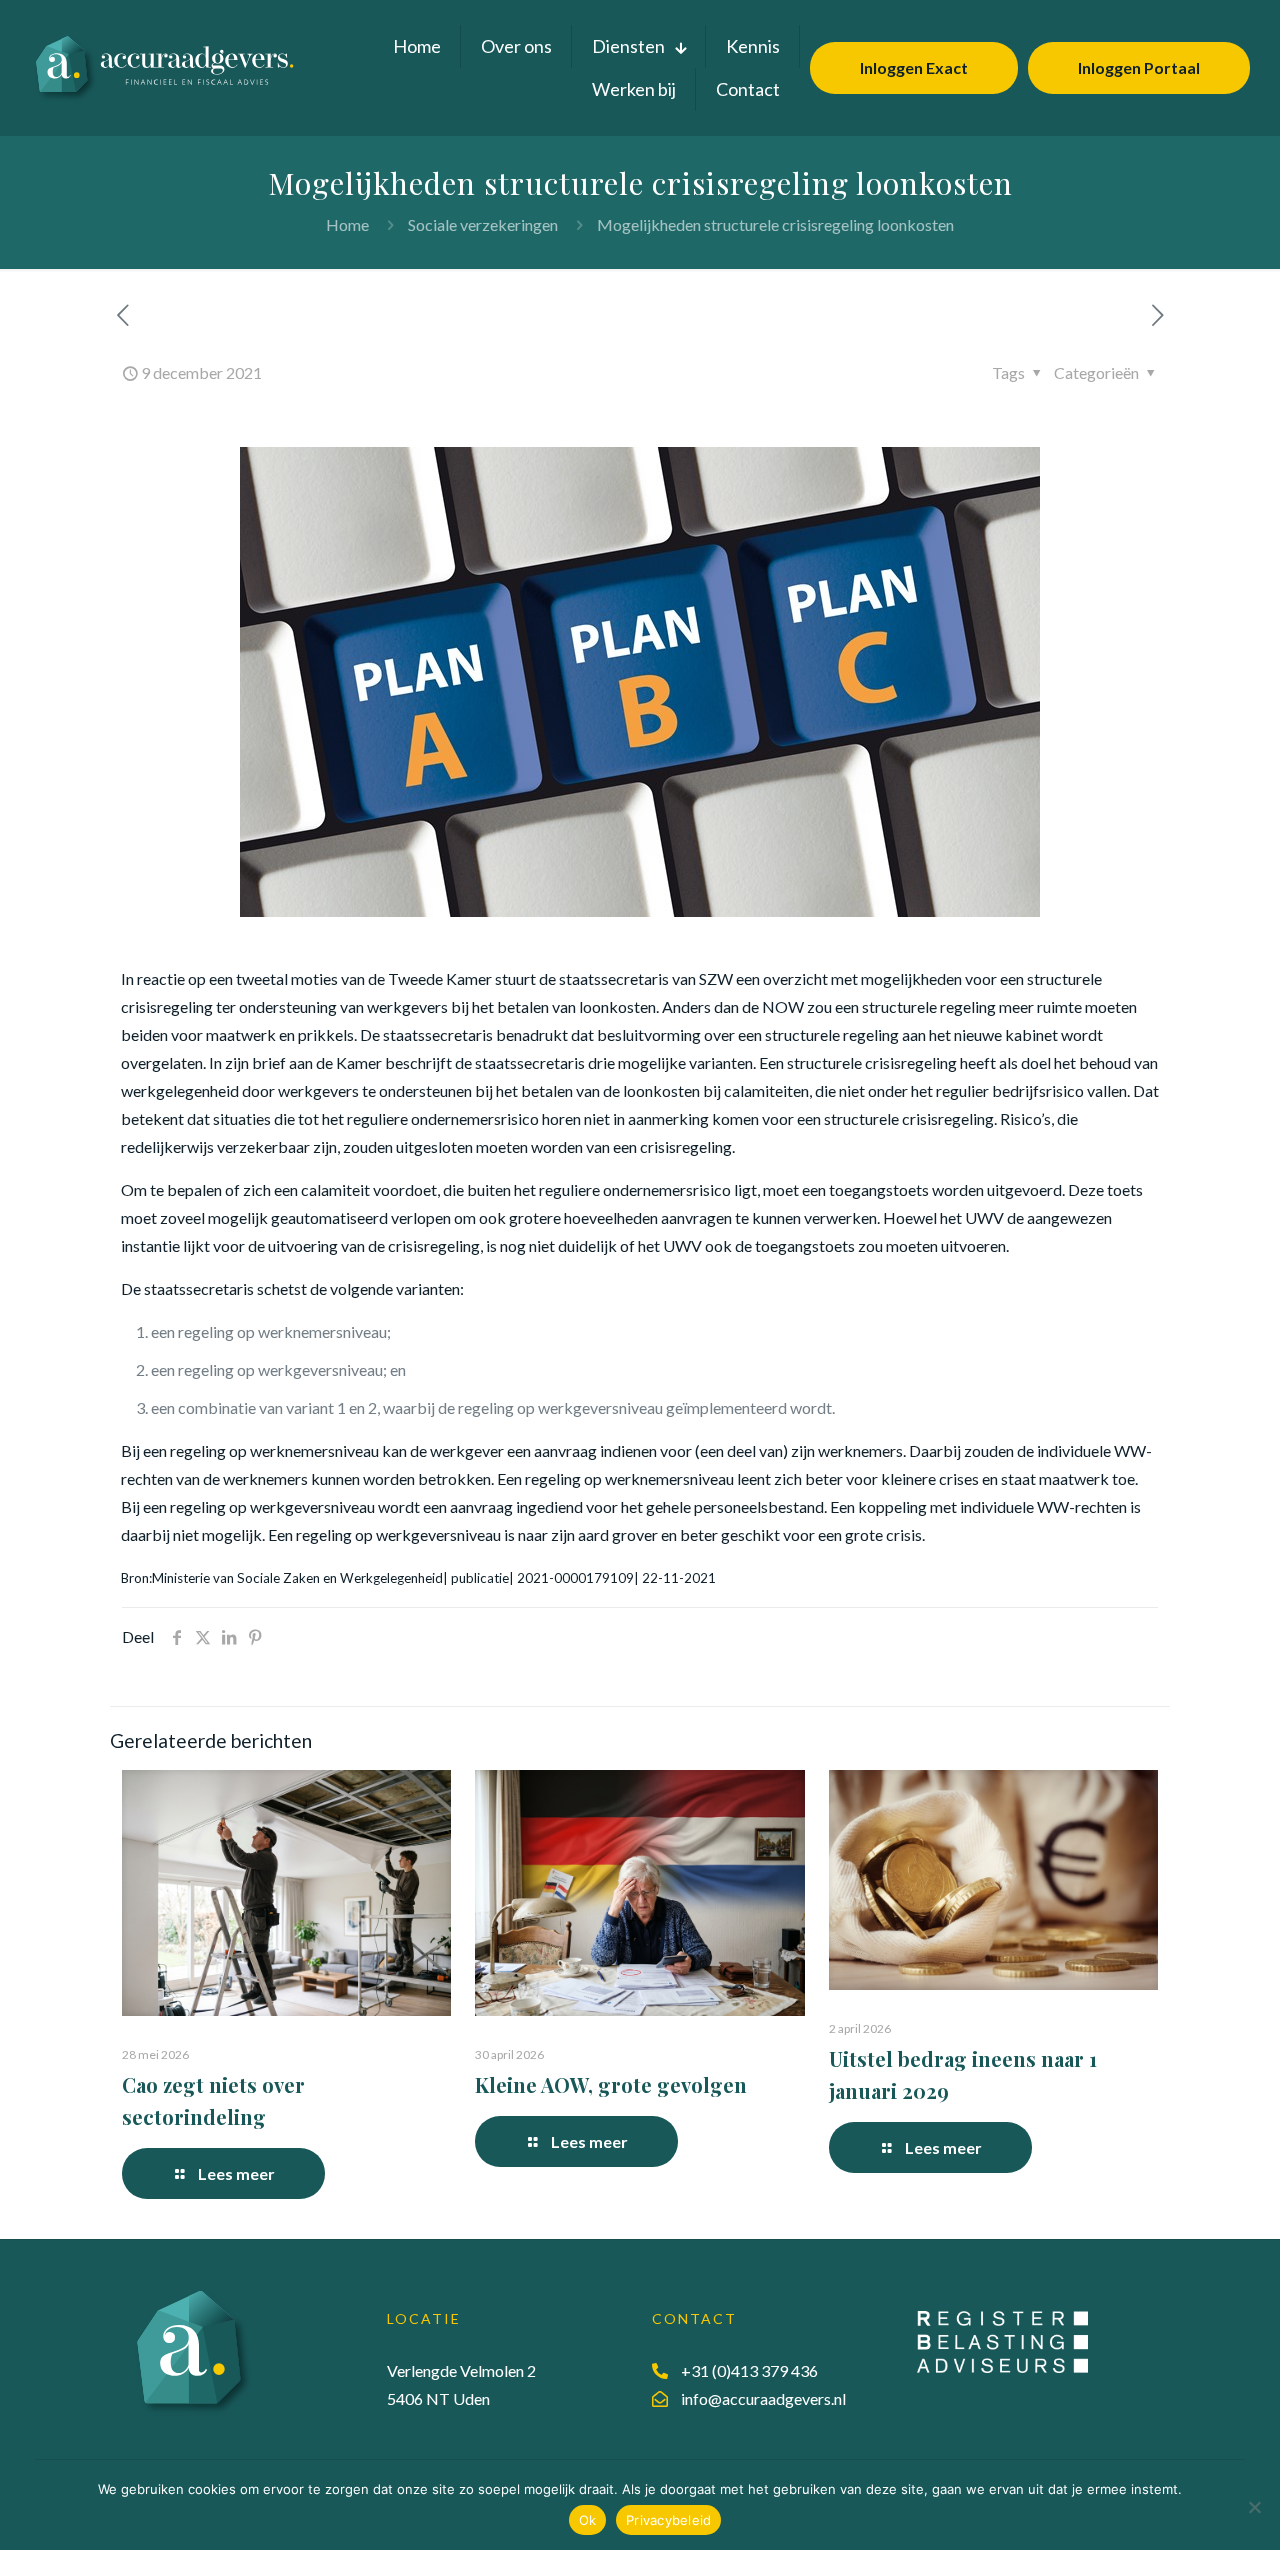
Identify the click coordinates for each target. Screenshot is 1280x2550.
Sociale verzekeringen (483, 224)
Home (347, 224)
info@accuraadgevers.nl (763, 2398)
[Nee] (1255, 2507)
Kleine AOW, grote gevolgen (611, 2084)
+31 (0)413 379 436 (749, 2370)
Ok (588, 2520)
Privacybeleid (668, 2520)
